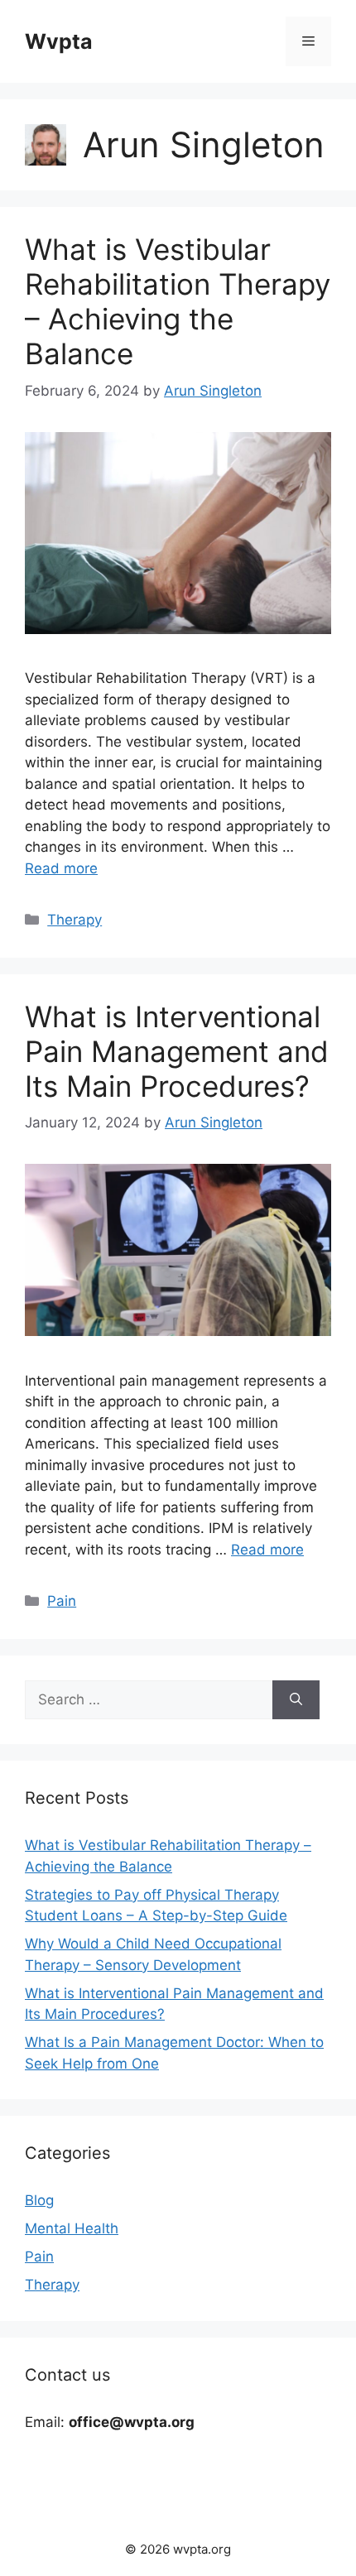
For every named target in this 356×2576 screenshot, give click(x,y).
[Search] (296, 1700)
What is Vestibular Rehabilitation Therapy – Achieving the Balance (178, 301)
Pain (62, 1601)
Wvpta (59, 41)
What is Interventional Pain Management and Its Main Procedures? (177, 1051)
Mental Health (72, 2228)
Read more (61, 868)
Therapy (75, 920)
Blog (39, 2200)
